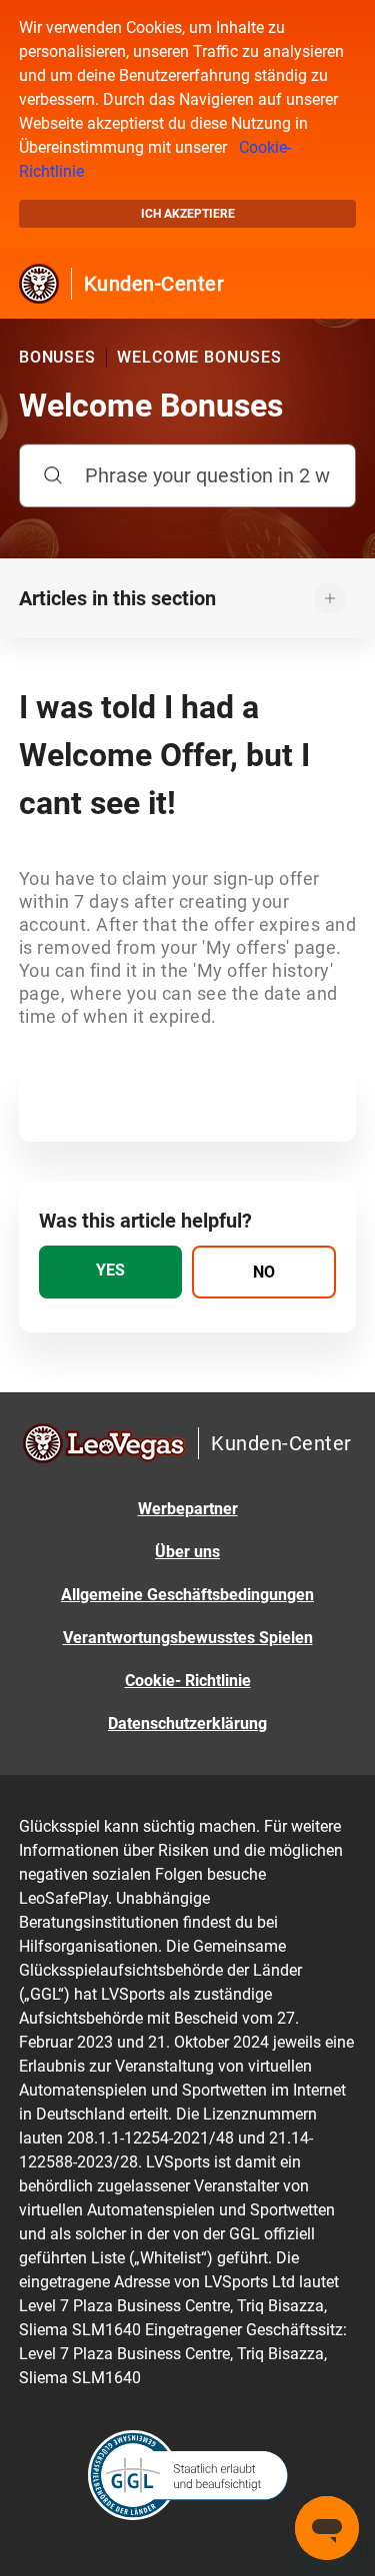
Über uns (187, 1552)
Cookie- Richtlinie (188, 1681)
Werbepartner (188, 1509)
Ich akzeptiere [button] (188, 214)
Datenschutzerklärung (187, 1723)
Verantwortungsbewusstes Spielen (188, 1638)
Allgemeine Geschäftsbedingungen (187, 1595)
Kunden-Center (154, 284)
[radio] (111, 1272)
